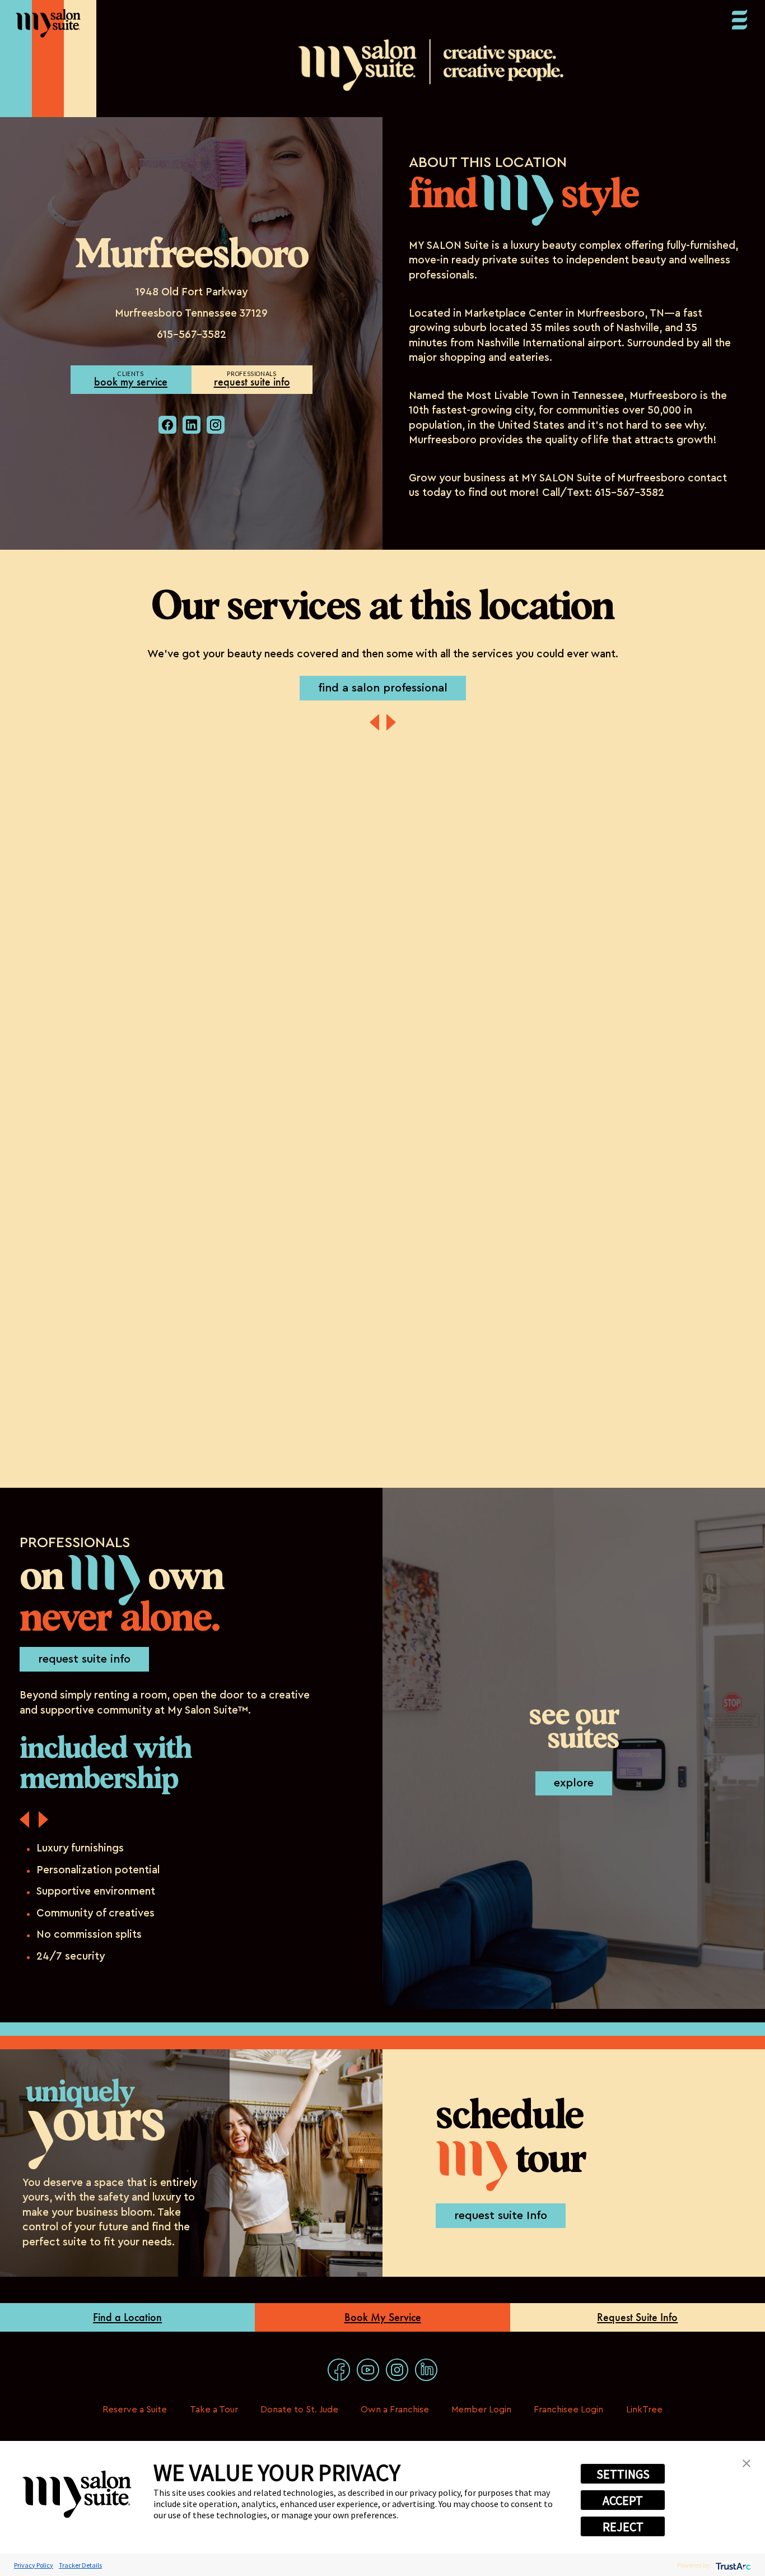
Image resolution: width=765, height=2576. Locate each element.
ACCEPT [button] (623, 2500)
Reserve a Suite (135, 2410)
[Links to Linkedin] (426, 2370)
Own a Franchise (395, 2410)
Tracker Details (80, 2565)
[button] (747, 2462)
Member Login (481, 2410)
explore (574, 1783)
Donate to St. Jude (299, 2410)
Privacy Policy (34, 2565)
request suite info (252, 382)
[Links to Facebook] (339, 2370)
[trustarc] (732, 2565)
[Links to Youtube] (368, 2370)
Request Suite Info (637, 2317)
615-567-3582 (192, 335)
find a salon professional (383, 688)
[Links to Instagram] (397, 2370)
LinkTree (644, 2410)
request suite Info (501, 2216)
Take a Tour (214, 2410)
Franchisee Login (568, 2410)
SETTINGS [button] (623, 2474)
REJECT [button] (623, 2527)
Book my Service (131, 382)
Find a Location (127, 2317)
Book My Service (383, 2317)
